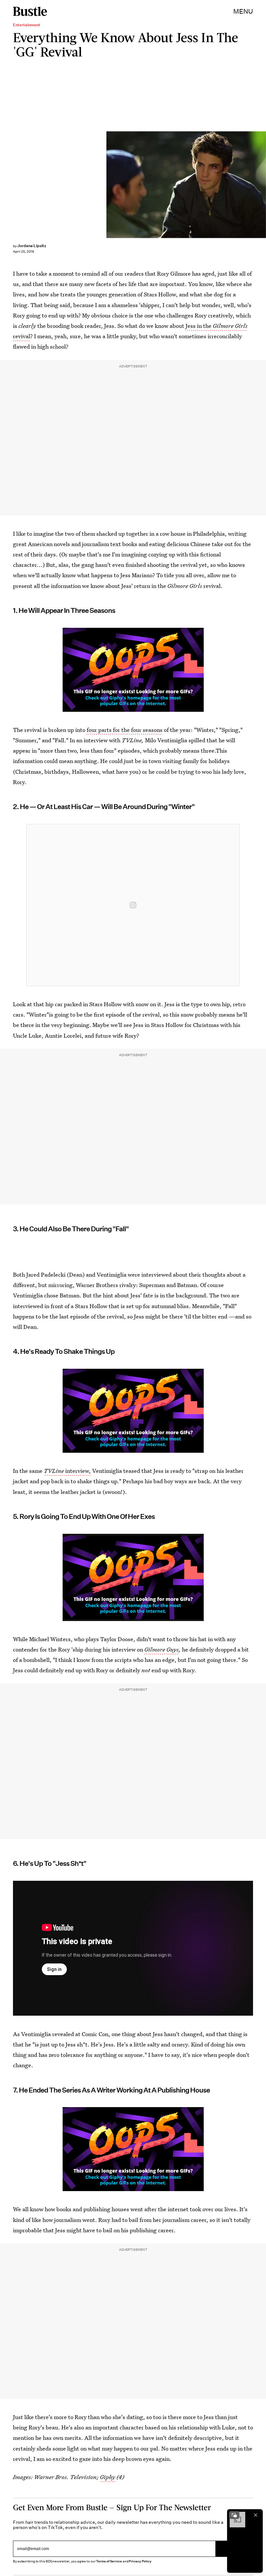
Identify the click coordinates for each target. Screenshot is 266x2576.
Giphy (108, 2477)
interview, (67, 1471)
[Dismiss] (256, 2515)
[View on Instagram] (133, 905)
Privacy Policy (140, 2561)
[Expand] (234, 2515)
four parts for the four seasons (125, 730)
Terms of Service (109, 2561)
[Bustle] (30, 11)
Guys (173, 1649)
